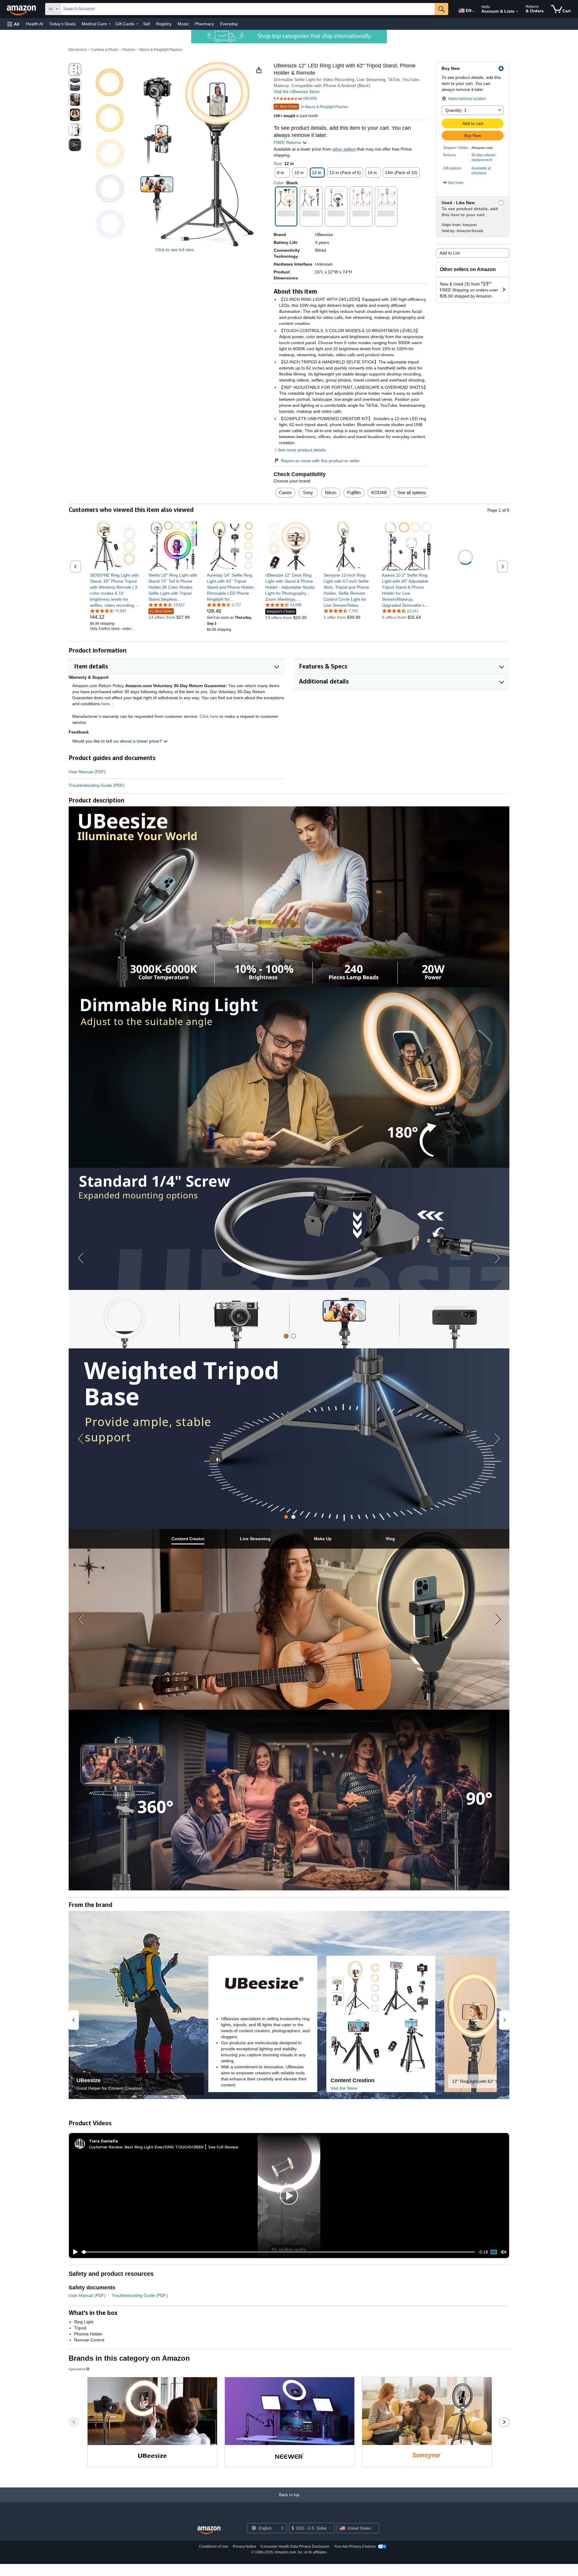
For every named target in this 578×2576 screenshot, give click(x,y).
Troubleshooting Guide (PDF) (97, 785)
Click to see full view (175, 250)
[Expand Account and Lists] (517, 12)
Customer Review (106, 2147)
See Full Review (223, 2147)
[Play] (74, 2252)
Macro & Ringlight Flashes (161, 50)
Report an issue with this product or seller (320, 461)
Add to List (450, 253)
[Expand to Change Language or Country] (473, 11)
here (106, 704)
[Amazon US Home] (209, 2530)
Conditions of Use (214, 2546)
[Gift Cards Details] (137, 24)
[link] (115, 590)
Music (183, 24)
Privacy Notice (244, 2546)
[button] (13, 24)
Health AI (34, 24)
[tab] (286, 1336)
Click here (209, 716)
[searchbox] (248, 9)
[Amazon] (22, 9)
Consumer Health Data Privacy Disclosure (295, 2546)
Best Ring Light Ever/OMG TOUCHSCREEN (164, 2147)
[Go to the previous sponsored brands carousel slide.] (74, 2422)
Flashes (129, 50)
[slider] (278, 2252)
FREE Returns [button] (288, 142)
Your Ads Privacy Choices (355, 2546)
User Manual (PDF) (87, 772)
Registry (164, 24)
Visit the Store (344, 2088)
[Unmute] (504, 2252)
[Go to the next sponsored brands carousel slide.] (504, 2422)
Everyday (229, 24)
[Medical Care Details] (110, 24)
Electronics (78, 50)
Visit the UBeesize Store (297, 92)
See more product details (302, 450)
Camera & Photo (104, 50)
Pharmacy (204, 24)
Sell (146, 24)
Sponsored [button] (77, 2369)
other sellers (344, 149)
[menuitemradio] (494, 2252)
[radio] (75, 70)
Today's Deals (62, 24)
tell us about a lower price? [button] (135, 741)
